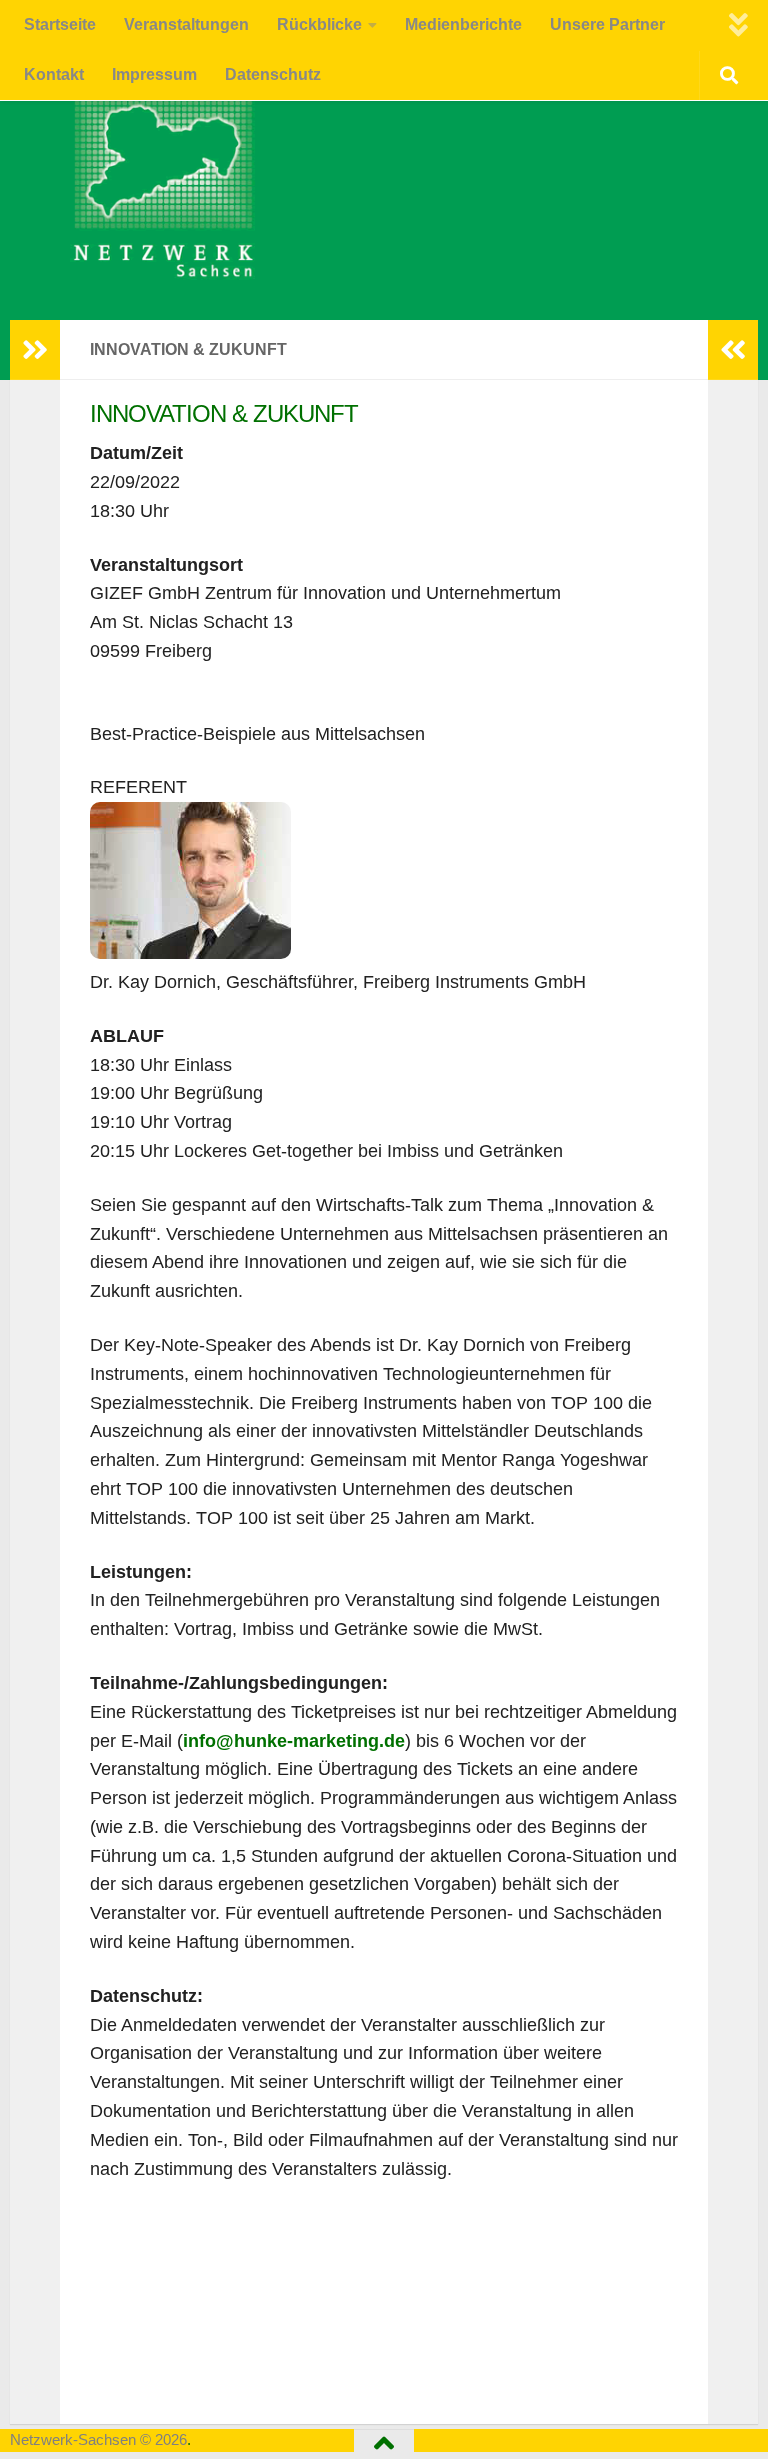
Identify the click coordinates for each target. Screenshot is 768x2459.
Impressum (154, 74)
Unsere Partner (607, 24)
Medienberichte (463, 24)
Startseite (60, 24)
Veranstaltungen (186, 24)
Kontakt (54, 74)
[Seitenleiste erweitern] (35, 350)
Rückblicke (319, 24)
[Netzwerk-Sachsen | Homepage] (147, 185)
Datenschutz (273, 74)
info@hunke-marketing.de (294, 1741)
